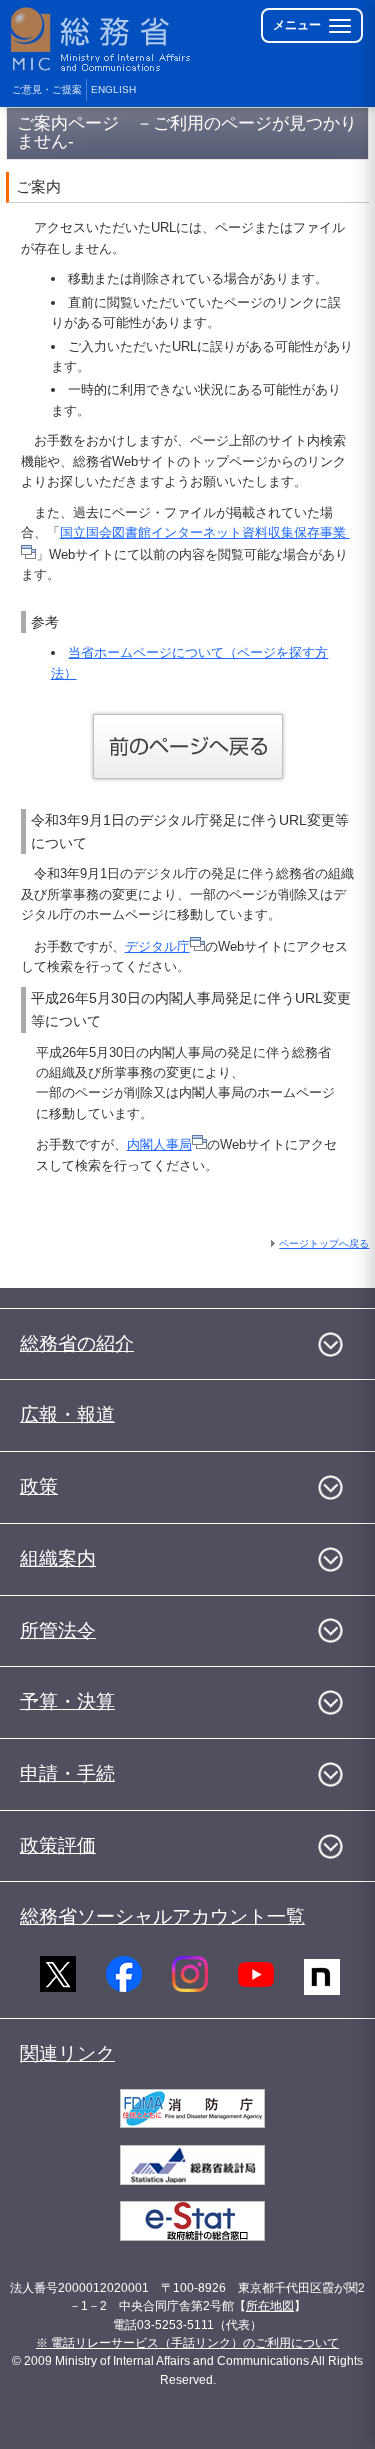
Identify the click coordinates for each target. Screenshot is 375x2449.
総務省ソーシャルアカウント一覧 (162, 1916)
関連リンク (67, 2053)
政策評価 (58, 1845)
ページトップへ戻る (324, 1243)
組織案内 (58, 1558)
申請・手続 (67, 1773)
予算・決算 (67, 1701)
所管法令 (58, 1630)
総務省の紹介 (77, 1343)
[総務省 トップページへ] (102, 39)
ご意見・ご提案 (47, 89)
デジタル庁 (157, 946)
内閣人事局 (159, 1144)
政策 (39, 1486)
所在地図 (270, 2306)
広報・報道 (67, 1414)
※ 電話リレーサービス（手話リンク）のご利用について (187, 2343)
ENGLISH (113, 89)
